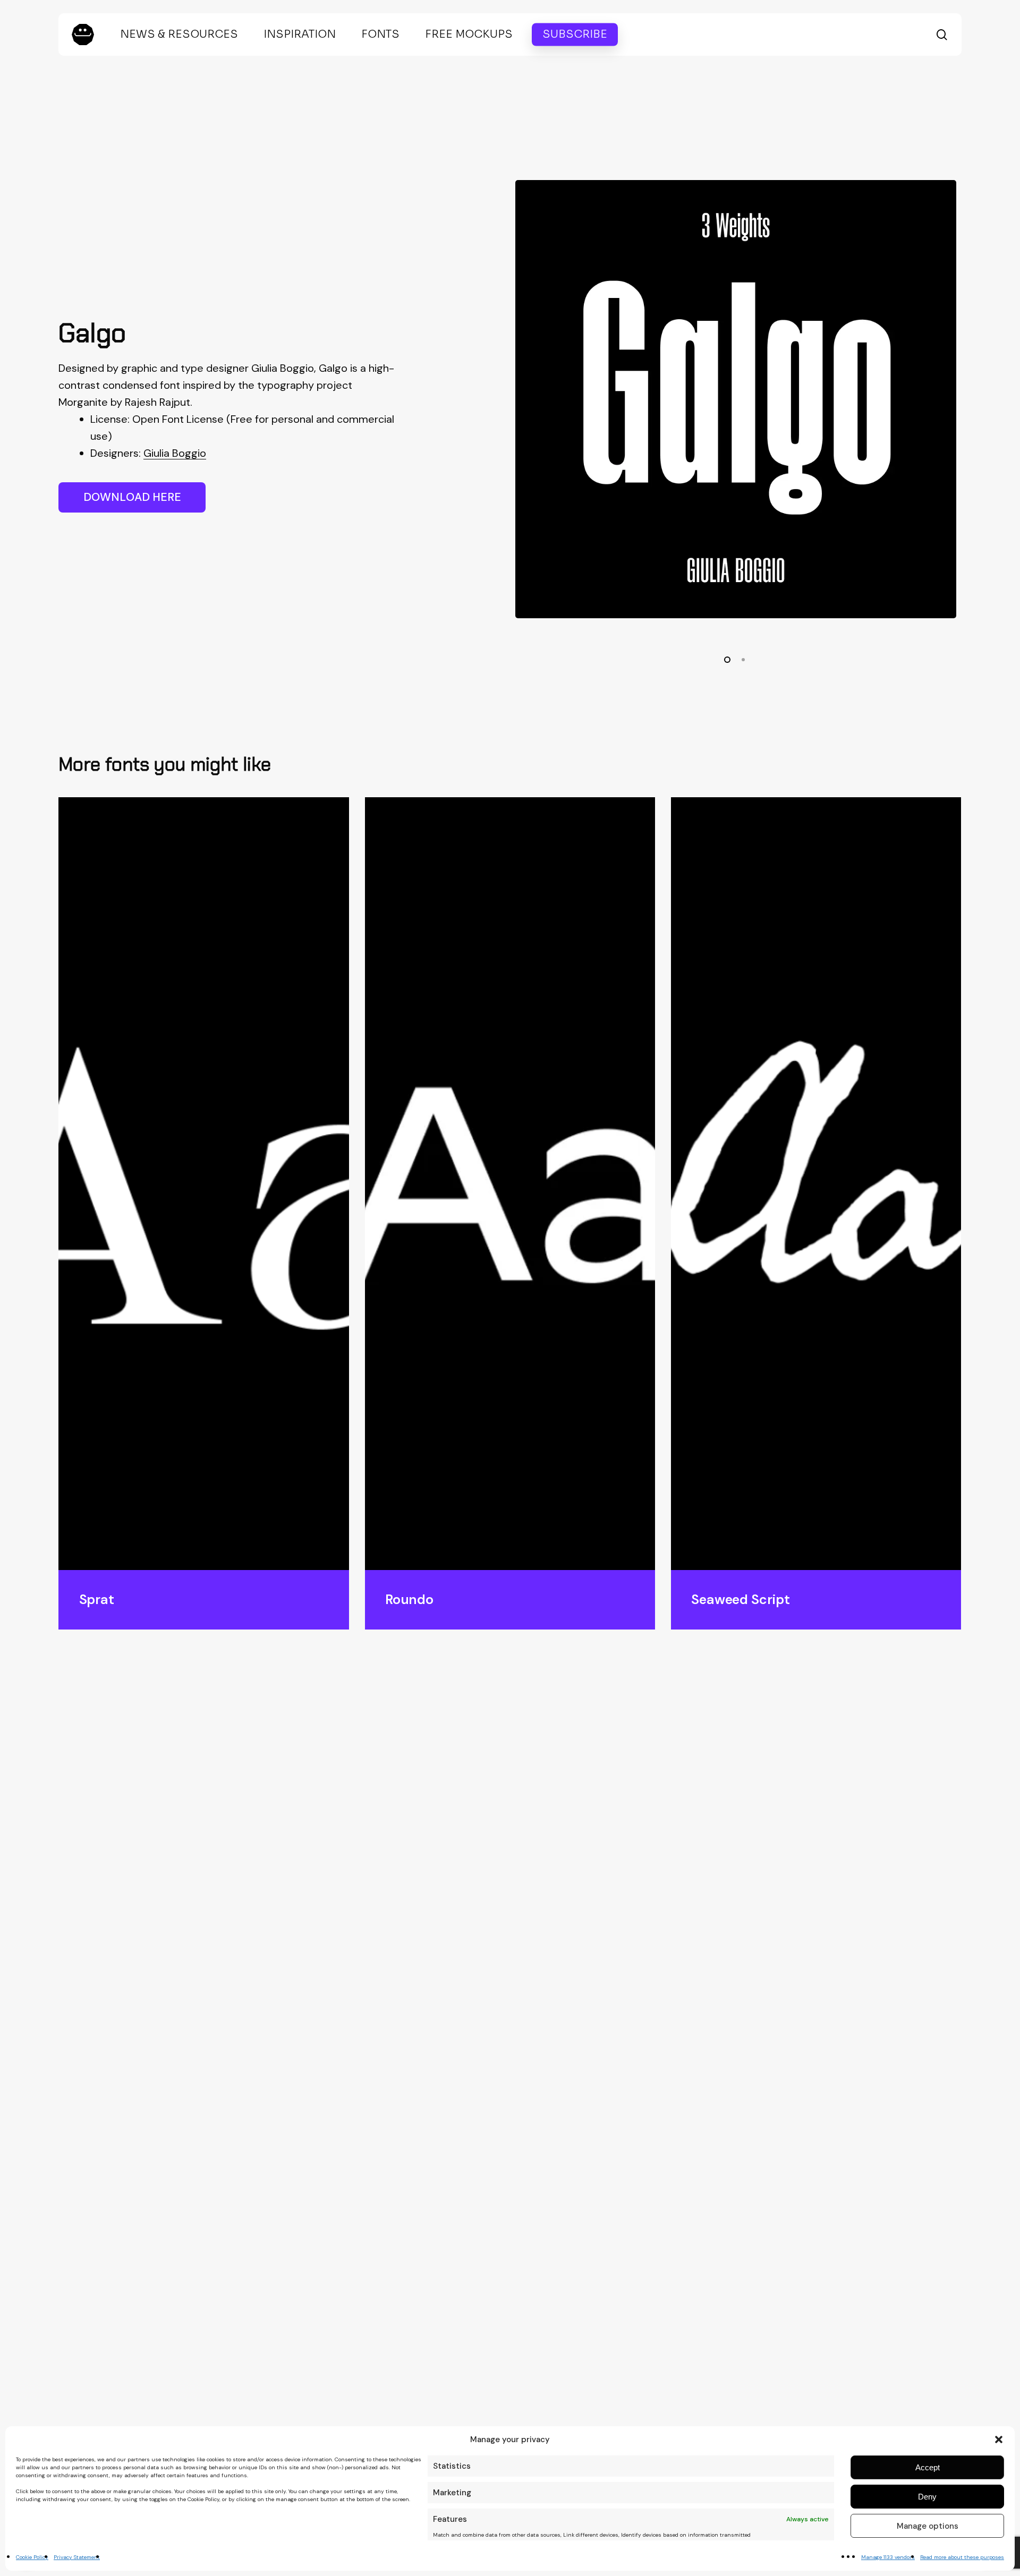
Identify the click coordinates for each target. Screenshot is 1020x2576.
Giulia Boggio (175, 453)
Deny (927, 2497)
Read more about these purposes (962, 2557)
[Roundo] (510, 1184)
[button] (999, 2439)
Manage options (928, 2526)
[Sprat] (203, 1184)
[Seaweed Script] (816, 1184)
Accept (928, 2467)
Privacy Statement (77, 2557)
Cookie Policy (32, 2557)
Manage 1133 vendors (888, 2557)
